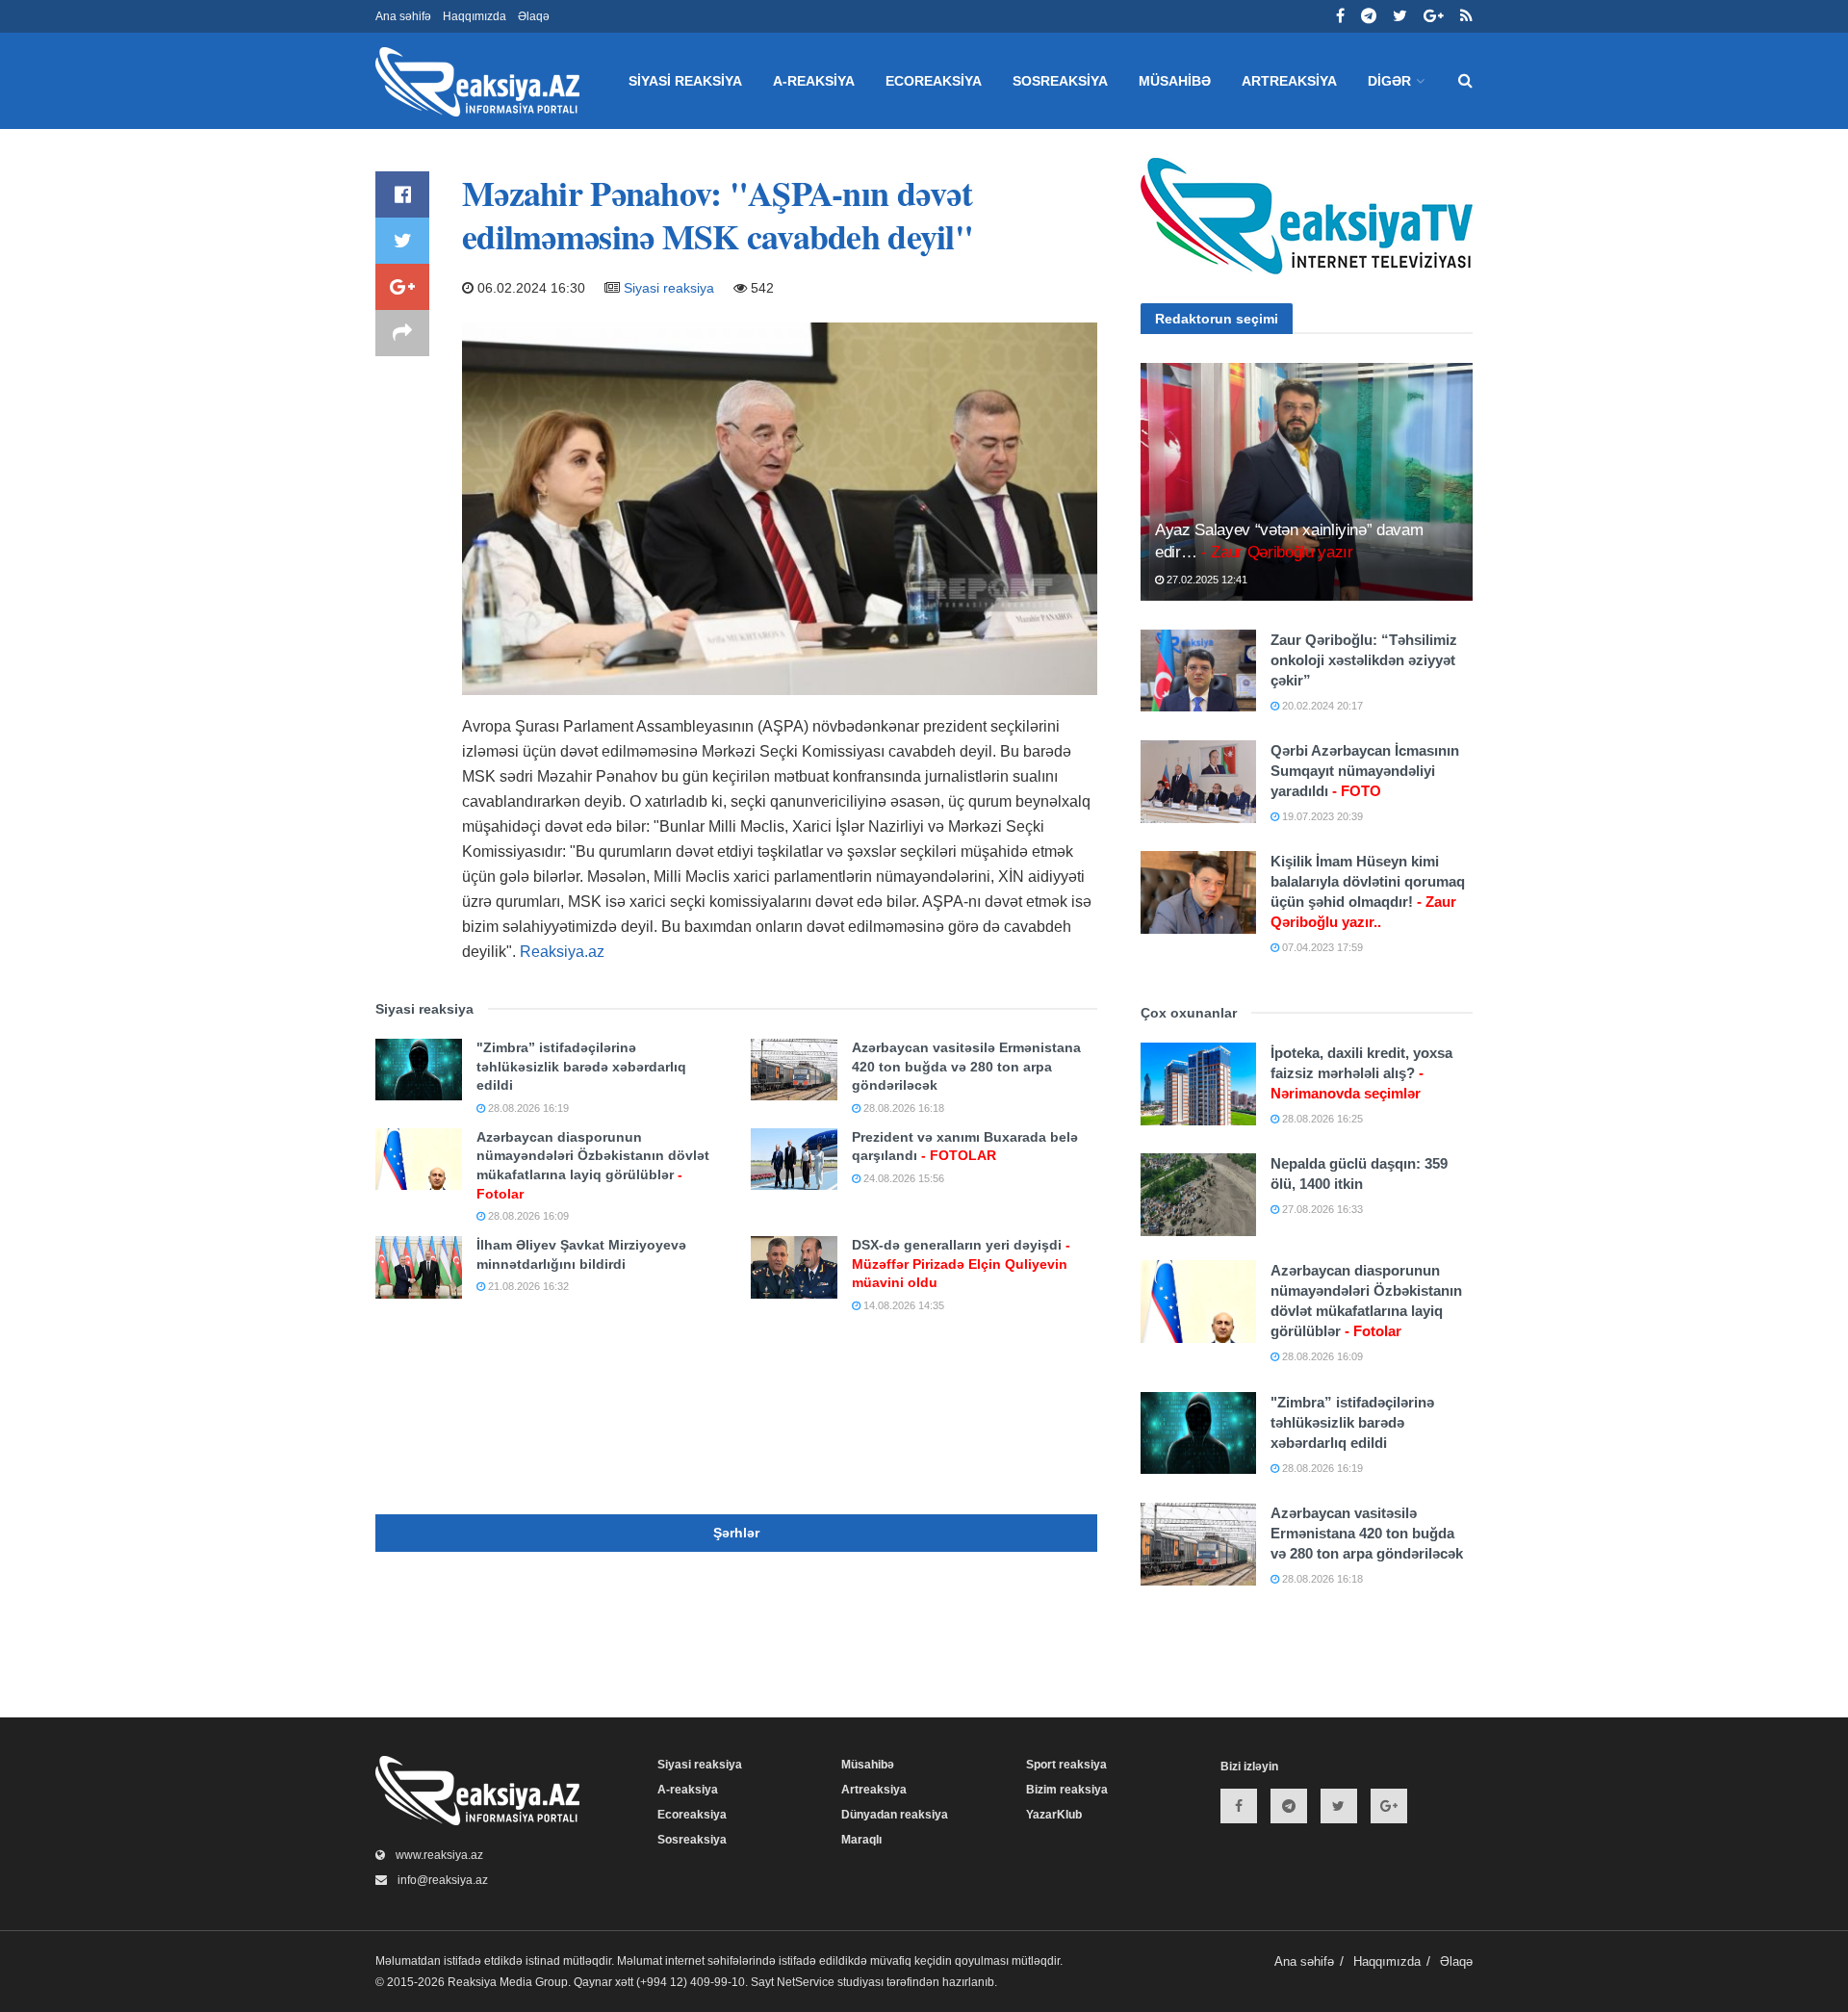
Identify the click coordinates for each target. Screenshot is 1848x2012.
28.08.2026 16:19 (527, 1108)
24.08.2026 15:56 (902, 1178)
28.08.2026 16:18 (902, 1108)
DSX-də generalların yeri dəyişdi (961, 1264)
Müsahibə (1175, 81)
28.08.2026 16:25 (1321, 1119)
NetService (806, 1982)
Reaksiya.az (562, 952)
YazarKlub (1054, 1815)
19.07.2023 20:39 (1321, 816)
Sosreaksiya (1060, 81)
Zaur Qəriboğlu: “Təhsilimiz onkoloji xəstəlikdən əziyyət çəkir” (1364, 660)
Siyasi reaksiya (685, 81)
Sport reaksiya (1066, 1765)
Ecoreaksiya (934, 81)
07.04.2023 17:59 (1321, 947)
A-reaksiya (814, 81)
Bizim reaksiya (1067, 1790)
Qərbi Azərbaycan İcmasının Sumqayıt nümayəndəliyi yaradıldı (1365, 771)
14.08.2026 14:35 (902, 1305)
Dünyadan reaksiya (895, 1815)
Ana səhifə (403, 16)
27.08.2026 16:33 (1321, 1209)
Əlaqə (534, 16)
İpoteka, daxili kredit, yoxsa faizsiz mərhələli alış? (1361, 1073)
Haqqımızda (475, 16)
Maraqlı (861, 1840)
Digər (1389, 81)
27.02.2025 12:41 (1206, 580)
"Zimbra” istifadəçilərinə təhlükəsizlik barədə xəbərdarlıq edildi (581, 1066)
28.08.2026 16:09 (527, 1216)
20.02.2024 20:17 (1321, 706)
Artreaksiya (1289, 81)
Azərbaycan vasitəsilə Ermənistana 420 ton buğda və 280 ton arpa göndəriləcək (966, 1066)
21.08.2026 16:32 (527, 1286)
